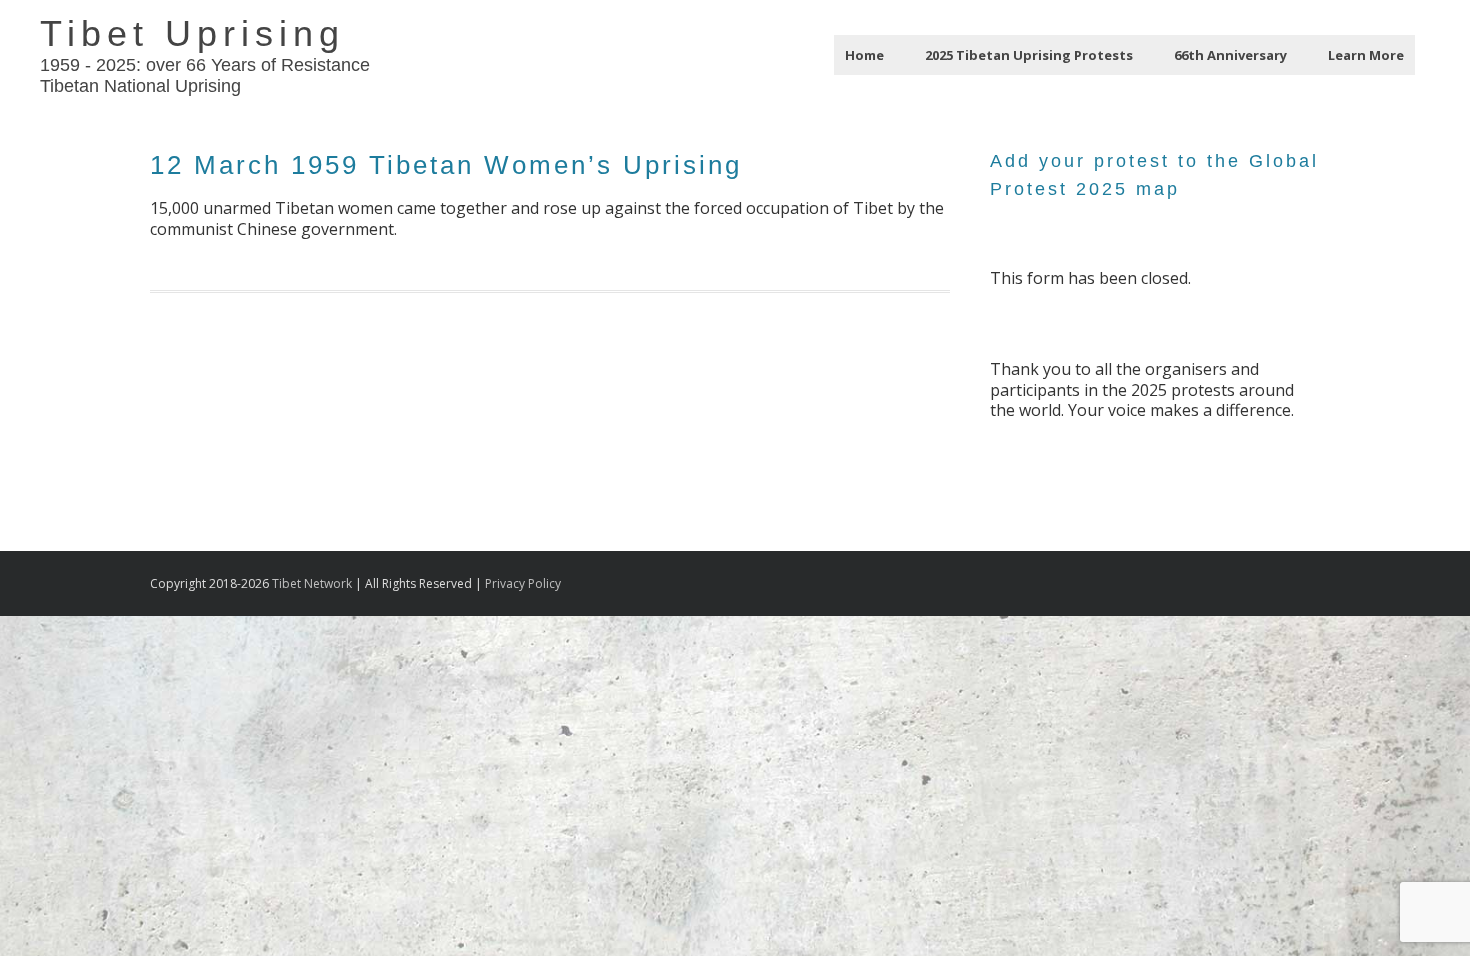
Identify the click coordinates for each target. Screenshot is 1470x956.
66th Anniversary (1230, 55)
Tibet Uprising (192, 33)
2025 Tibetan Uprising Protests (1029, 55)
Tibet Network (312, 583)
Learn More (1366, 55)
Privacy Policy (523, 583)
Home (864, 55)
